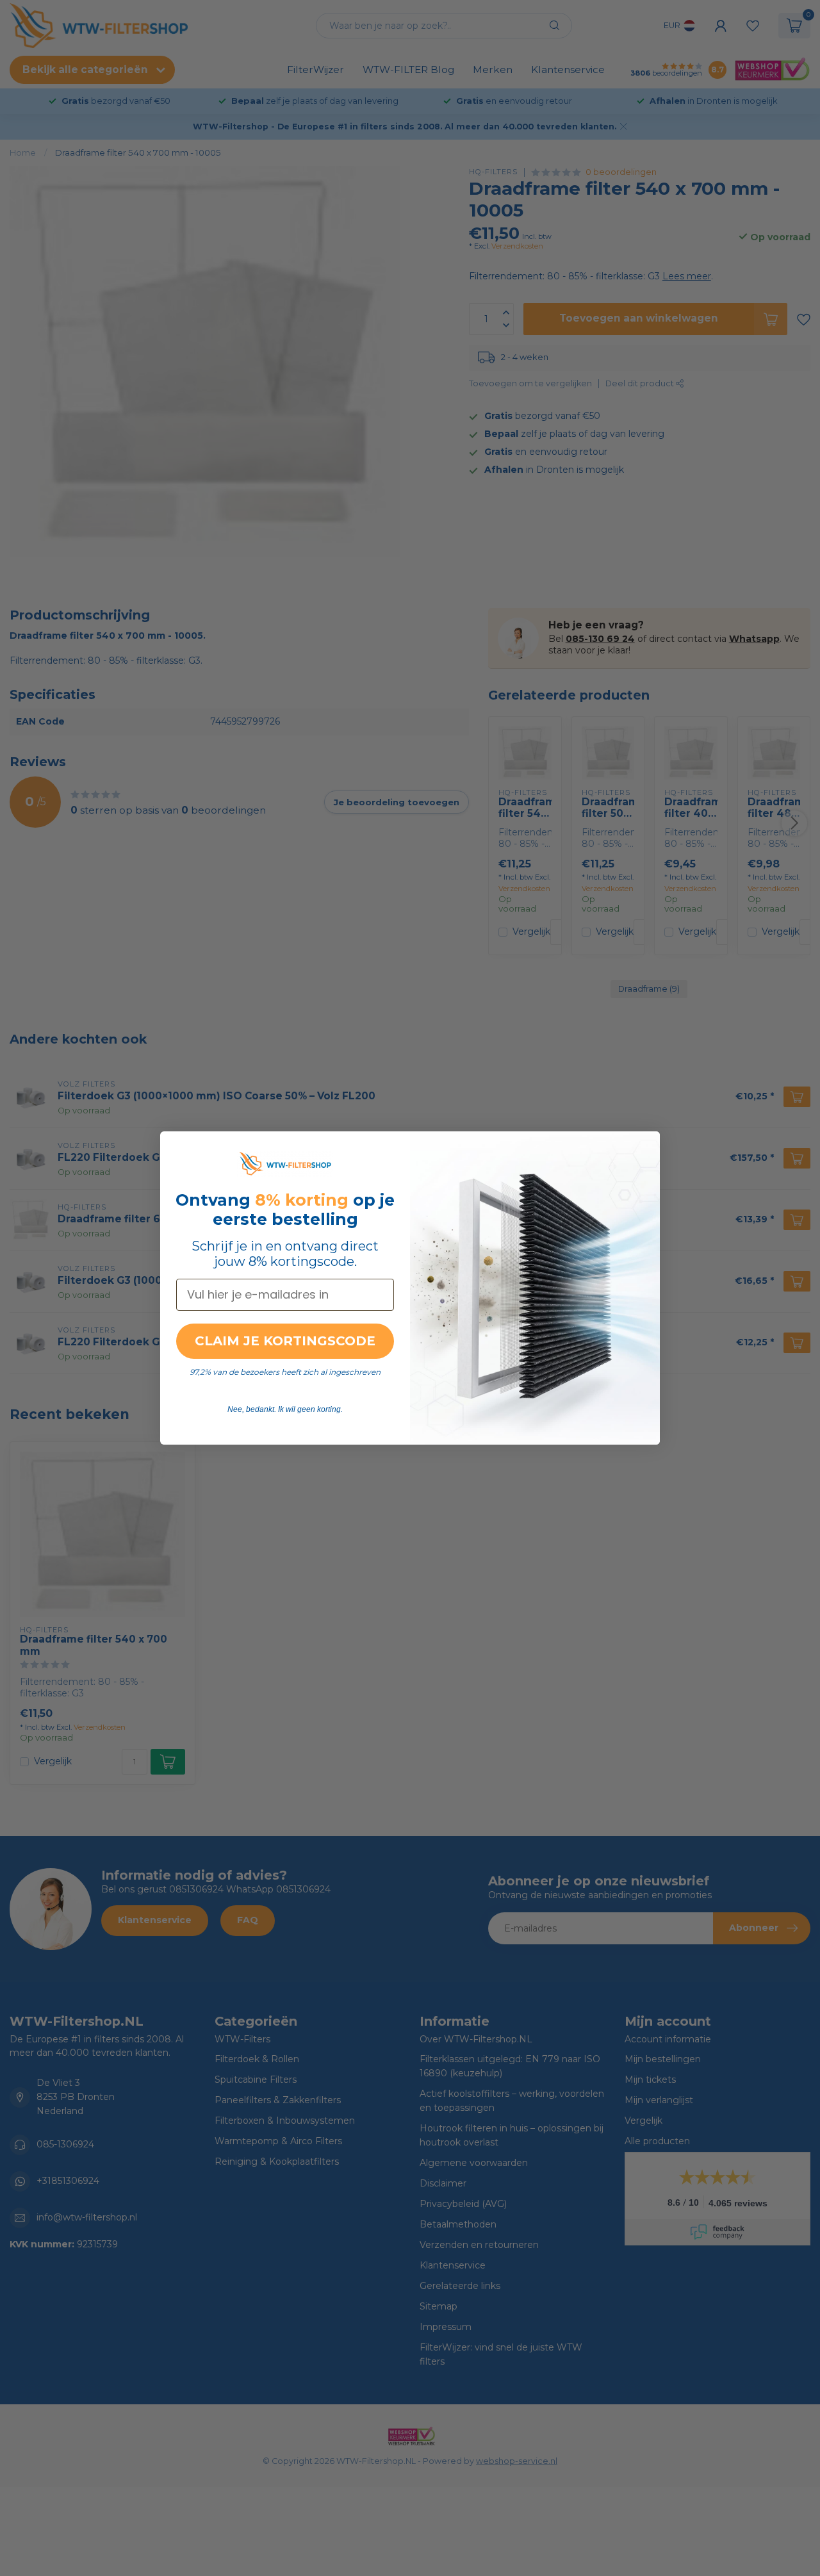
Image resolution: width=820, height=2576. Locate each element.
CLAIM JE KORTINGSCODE (285, 1341)
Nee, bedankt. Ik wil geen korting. (285, 1409)
